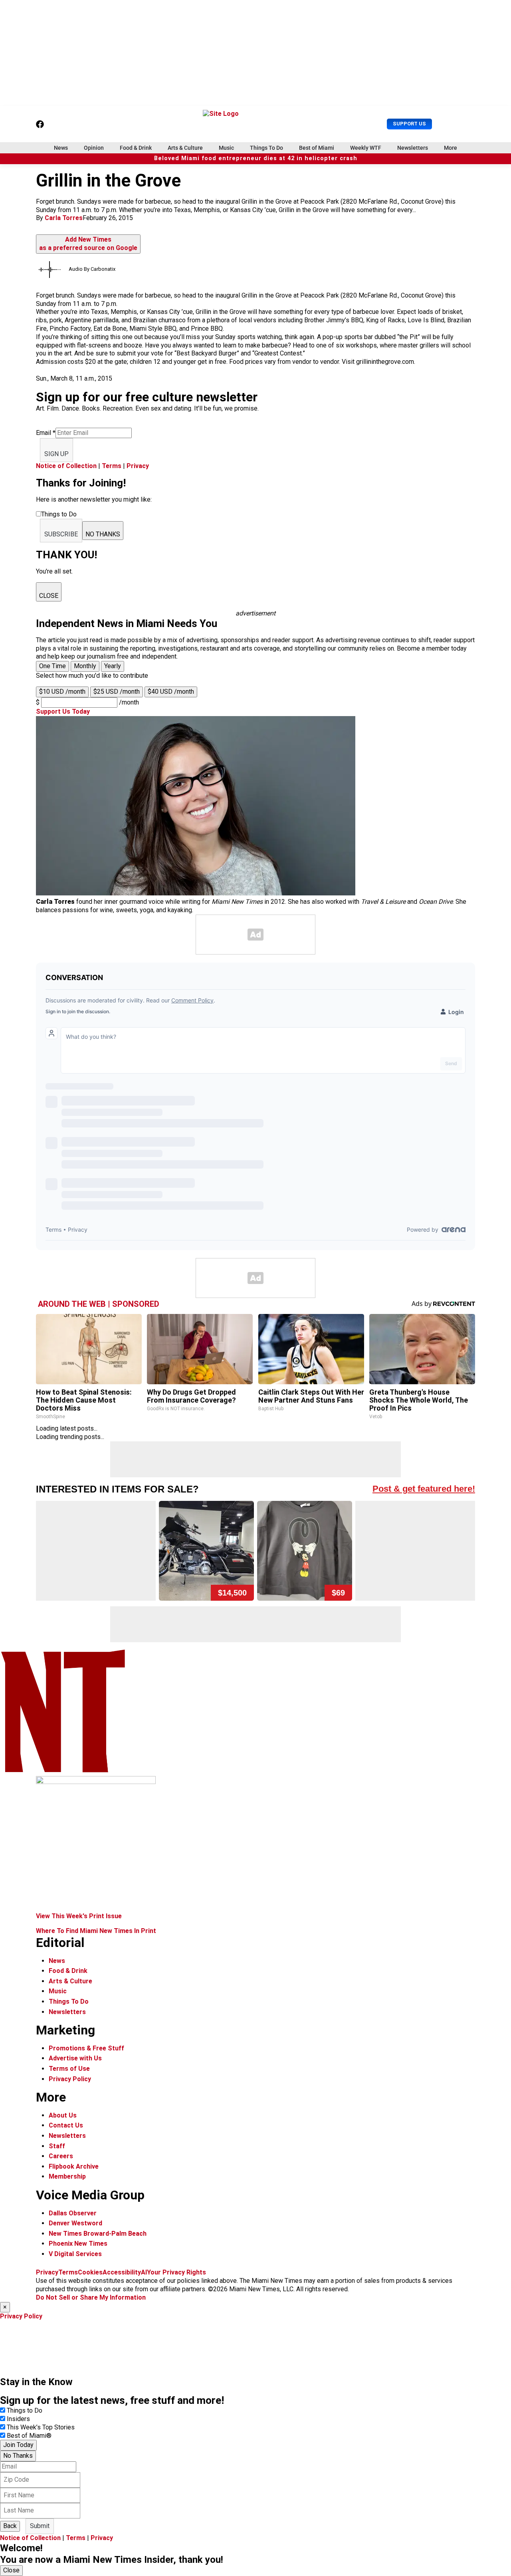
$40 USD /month (171, 692)
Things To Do (266, 148)
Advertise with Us (75, 2058)
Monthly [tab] (85, 666)
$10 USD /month (62, 692)
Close (11, 2570)
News (61, 148)
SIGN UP (56, 454)
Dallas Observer (73, 2213)
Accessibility (122, 2272)
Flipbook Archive (74, 2166)
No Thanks (18, 2456)
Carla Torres (64, 218)
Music (226, 148)
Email (46, 433)
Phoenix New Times (78, 2244)
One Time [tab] (52, 666)
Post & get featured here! (424, 1489)
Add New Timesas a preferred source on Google (88, 244)
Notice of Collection (66, 466)
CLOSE (49, 596)
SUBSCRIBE (61, 534)
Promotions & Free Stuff (86, 2048)
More (451, 148)
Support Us (409, 124)
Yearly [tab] (113, 666)
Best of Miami (317, 148)
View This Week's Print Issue (79, 1916)
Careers (61, 2156)
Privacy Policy (70, 2079)
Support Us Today (63, 711)
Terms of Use (69, 2069)
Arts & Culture (185, 148)
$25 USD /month (117, 692)
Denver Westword (75, 2223)
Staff (57, 2146)
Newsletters (413, 148)
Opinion (94, 148)
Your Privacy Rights (176, 2272)
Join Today (18, 2445)
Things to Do (25, 2410)
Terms (112, 466)
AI (144, 2272)
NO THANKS (103, 534)
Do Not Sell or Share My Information (91, 2297)
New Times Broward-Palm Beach (98, 2234)
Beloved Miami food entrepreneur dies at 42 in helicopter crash (256, 158)
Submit (40, 2526)
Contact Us (66, 2125)
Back (10, 2526)
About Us (63, 2115)
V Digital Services (75, 2254)
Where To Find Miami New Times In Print (96, 1931)
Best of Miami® (29, 2436)
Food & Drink (136, 148)
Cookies (90, 2272)
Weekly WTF (366, 148)
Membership (67, 2176)
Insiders (18, 2419)
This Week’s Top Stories (41, 2427)
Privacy (138, 466)
